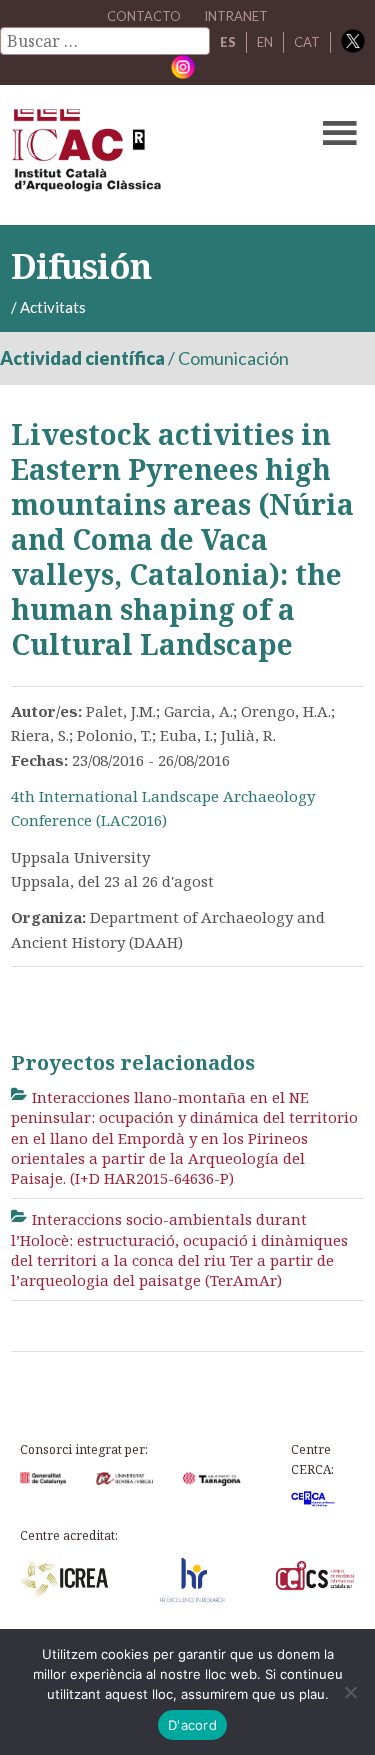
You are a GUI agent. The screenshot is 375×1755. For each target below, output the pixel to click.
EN (265, 42)
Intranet (236, 16)
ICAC (150, 155)
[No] (350, 1692)
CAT (307, 42)
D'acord (192, 1725)
